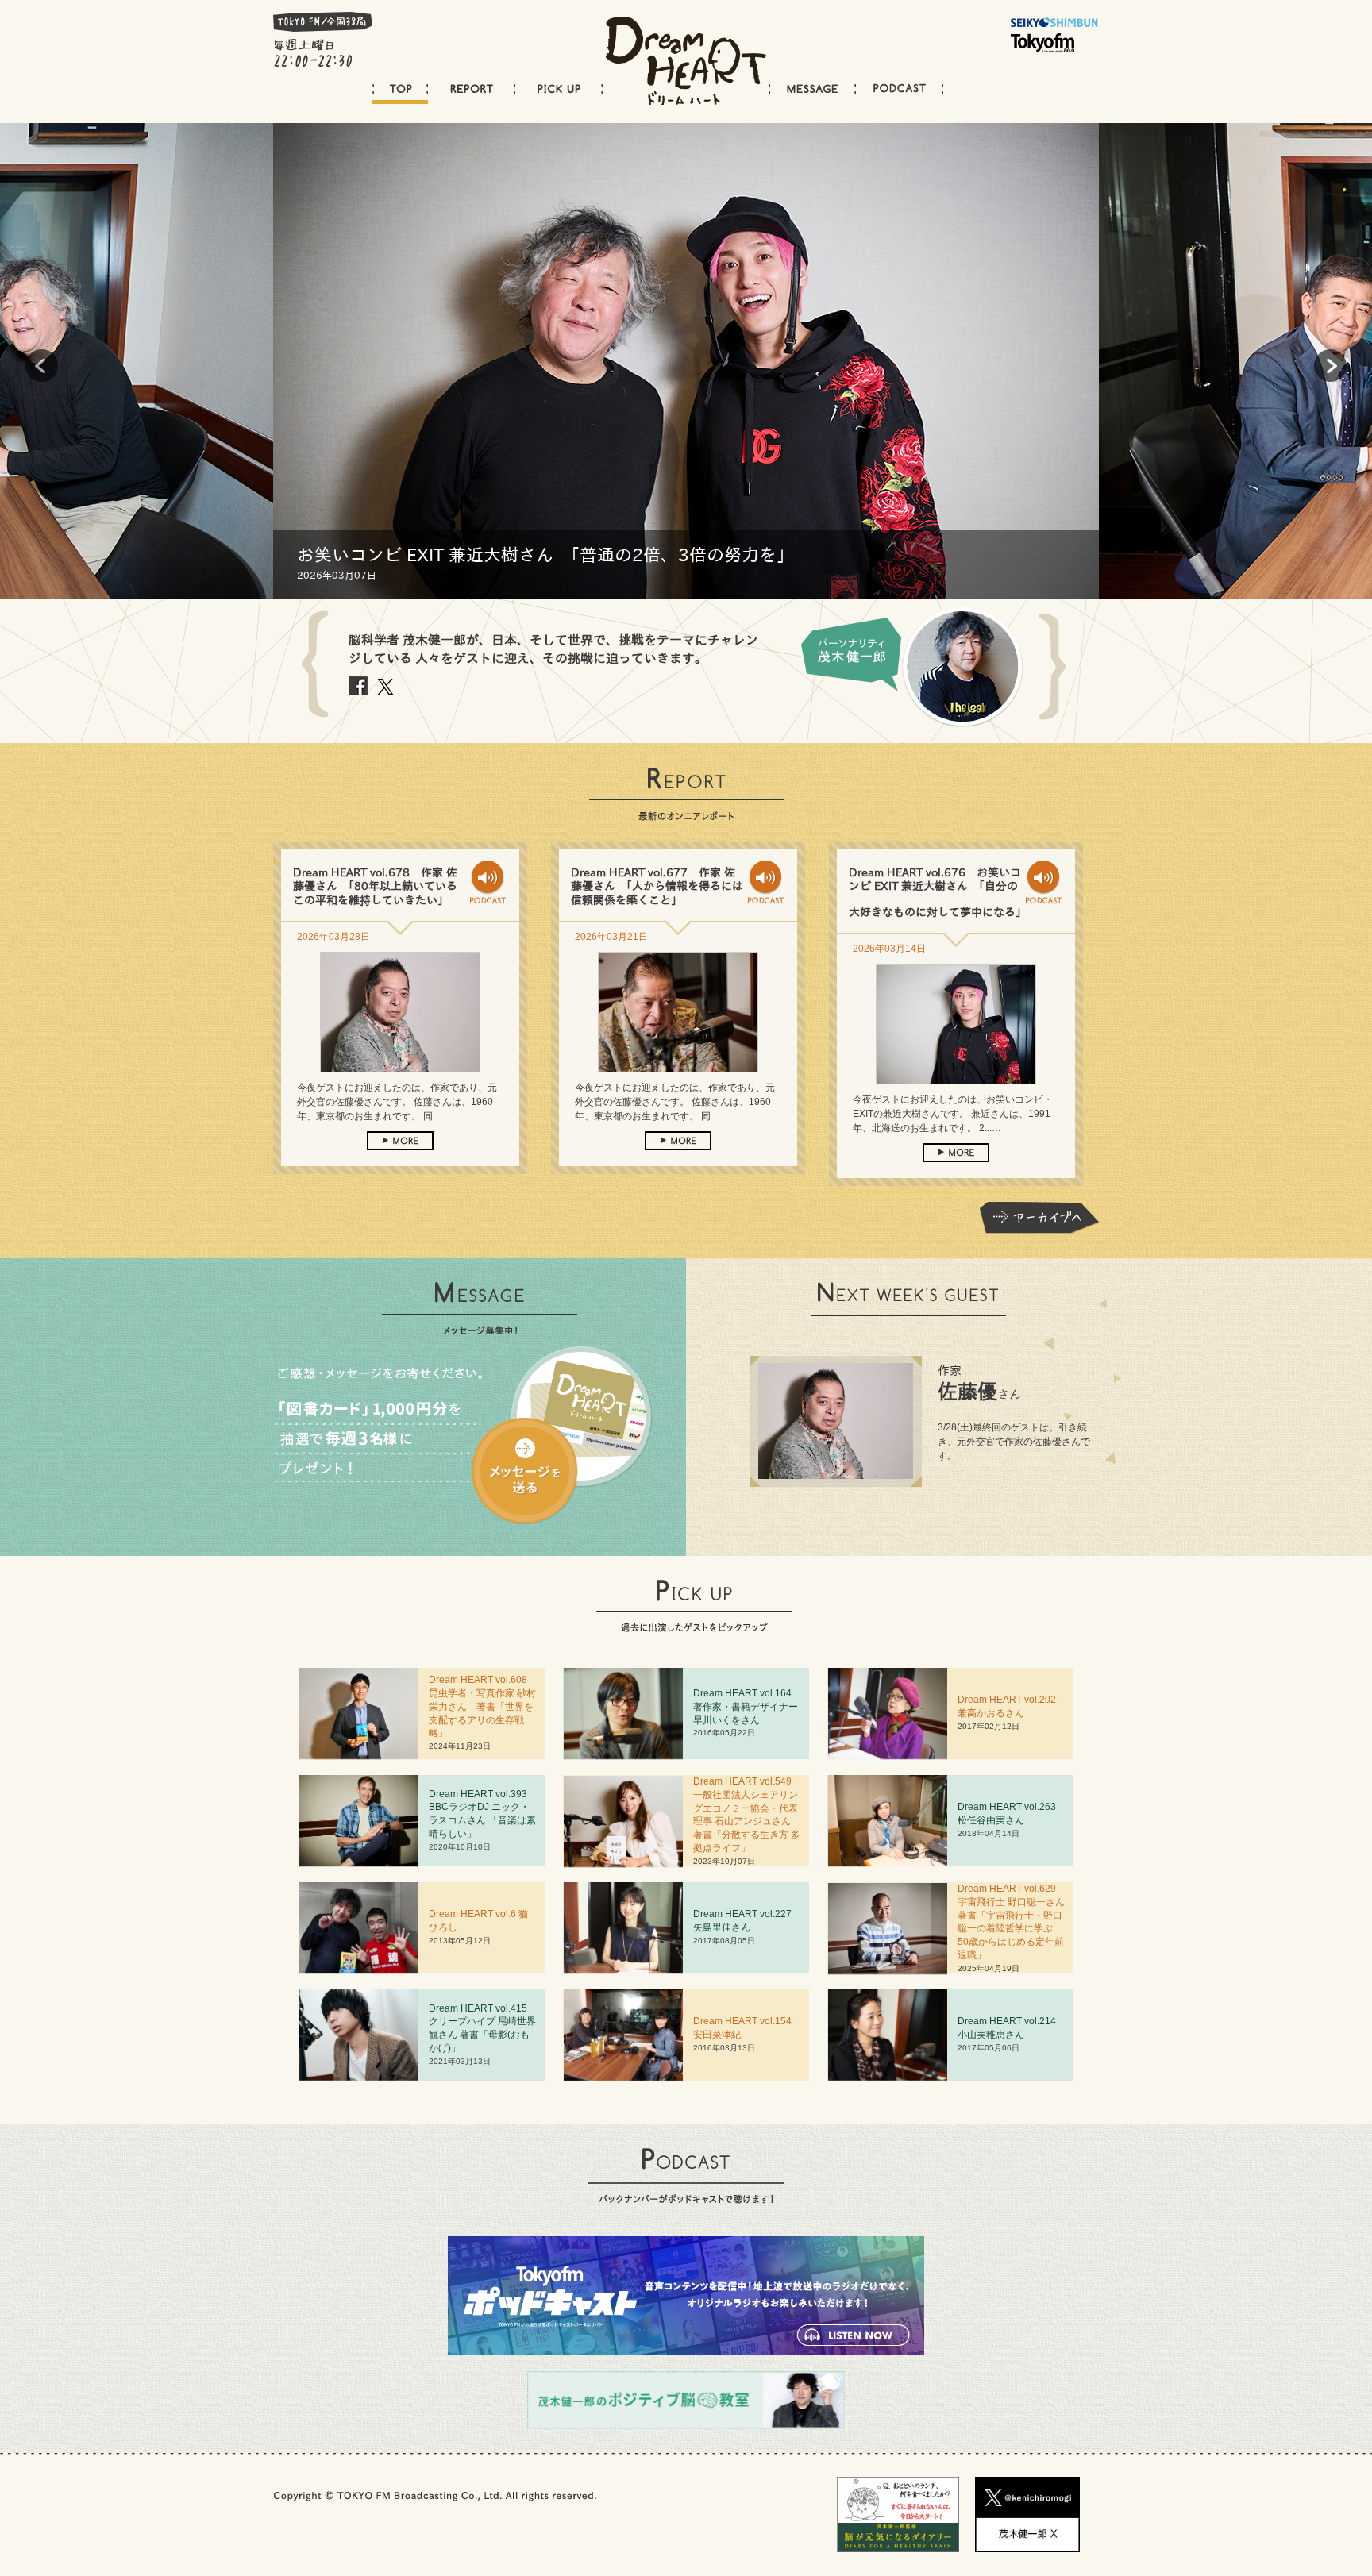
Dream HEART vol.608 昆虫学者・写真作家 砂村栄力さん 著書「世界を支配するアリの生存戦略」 (483, 1706)
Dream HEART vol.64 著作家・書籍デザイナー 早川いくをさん (750, 1707)
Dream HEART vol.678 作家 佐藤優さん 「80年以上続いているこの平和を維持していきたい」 (375, 886)
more (400, 1141)
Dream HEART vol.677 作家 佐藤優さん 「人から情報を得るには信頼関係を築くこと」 (657, 886)
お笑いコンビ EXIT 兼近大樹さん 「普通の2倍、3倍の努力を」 (545, 555)
